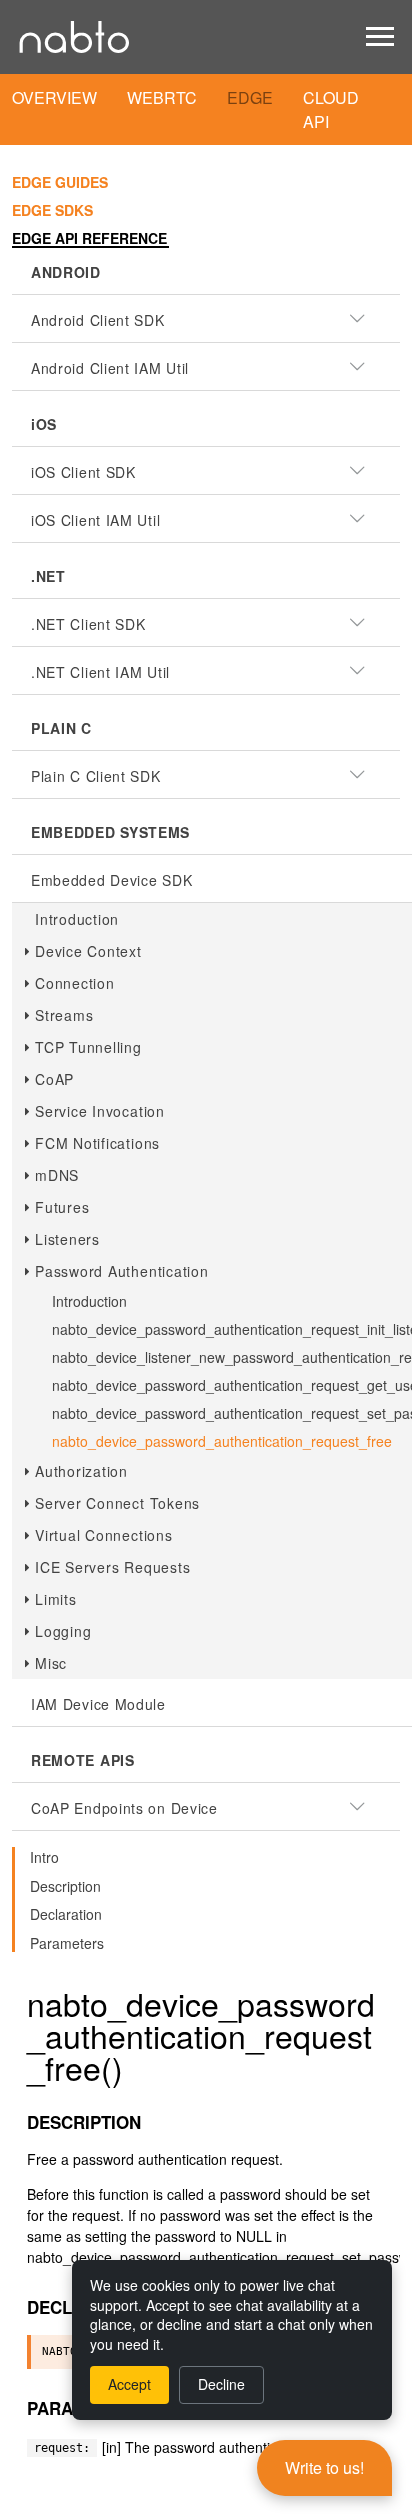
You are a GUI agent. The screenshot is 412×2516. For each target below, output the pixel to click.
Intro (44, 1857)
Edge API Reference (89, 238)
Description (65, 1886)
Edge (250, 97)
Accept (129, 2384)
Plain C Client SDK (96, 776)
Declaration (66, 1914)
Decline (221, 2384)
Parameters (67, 1943)
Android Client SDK (98, 320)
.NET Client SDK (88, 624)
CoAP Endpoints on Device (124, 1808)
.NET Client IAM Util (100, 672)
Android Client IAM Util (110, 368)
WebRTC (162, 97)
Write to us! (324, 2467)
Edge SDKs (52, 210)
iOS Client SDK (83, 472)
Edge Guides (60, 182)
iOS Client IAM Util (95, 520)
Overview (54, 97)
